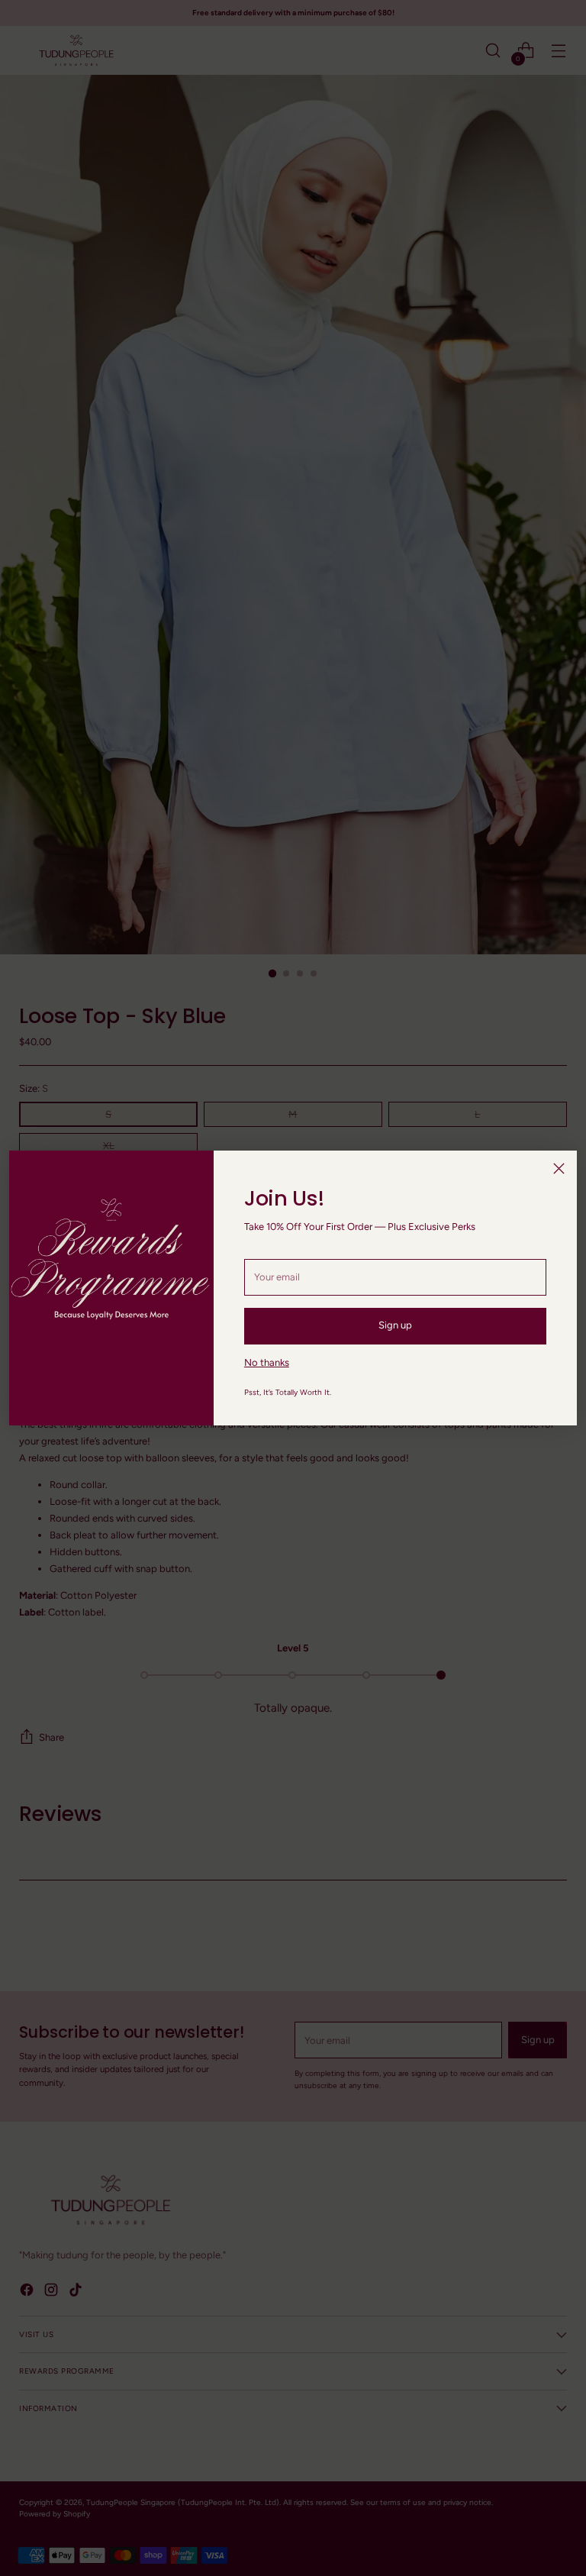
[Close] (559, 1169)
